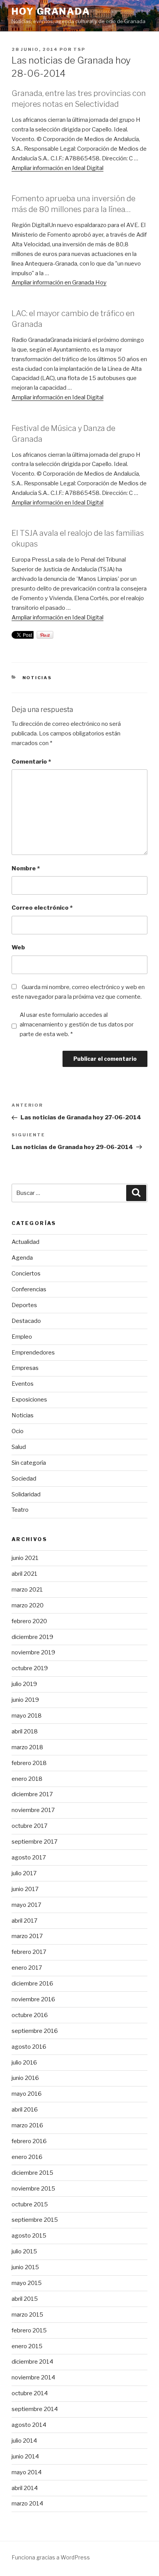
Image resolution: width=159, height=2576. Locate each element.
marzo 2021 (27, 1590)
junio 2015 (25, 2267)
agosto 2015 (29, 2236)
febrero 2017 (29, 1952)
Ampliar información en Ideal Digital (58, 168)
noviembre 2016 (33, 1999)
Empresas (25, 1368)
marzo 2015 (27, 2315)
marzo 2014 (27, 2504)
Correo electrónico (42, 908)
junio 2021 (25, 1558)
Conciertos (26, 1274)
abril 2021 (25, 1574)
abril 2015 (25, 2299)
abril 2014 (25, 2488)
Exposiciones (29, 1400)
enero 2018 (27, 1779)
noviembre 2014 (33, 2377)
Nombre (26, 868)
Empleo (22, 1337)
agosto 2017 (29, 1858)
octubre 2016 (30, 2015)
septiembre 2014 (35, 2409)
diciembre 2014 (32, 2362)
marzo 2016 (27, 2125)
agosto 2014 (29, 2425)
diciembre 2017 (32, 1794)
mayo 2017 (26, 1905)
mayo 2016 (27, 2094)
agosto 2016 (29, 2047)
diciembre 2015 (32, 2173)
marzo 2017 (27, 1936)
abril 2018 (25, 1731)
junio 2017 (25, 1889)
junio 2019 (25, 1700)
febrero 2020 (29, 1621)
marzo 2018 (27, 1747)
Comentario (31, 762)
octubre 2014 (30, 2393)
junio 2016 (25, 2078)
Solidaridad (26, 1494)
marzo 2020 (28, 1605)
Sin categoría (29, 1463)
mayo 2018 (27, 1716)
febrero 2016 (29, 2141)
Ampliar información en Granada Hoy (59, 283)
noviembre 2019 (33, 1652)
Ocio (18, 1431)
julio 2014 (24, 2441)
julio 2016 (24, 2063)
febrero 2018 (29, 1763)
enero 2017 (27, 1968)
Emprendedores (33, 1353)
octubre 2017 (30, 1826)
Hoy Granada (51, 11)
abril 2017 (25, 1921)
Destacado (26, 1321)
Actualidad (25, 1242)
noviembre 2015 (33, 2189)
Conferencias (29, 1289)
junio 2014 (25, 2457)
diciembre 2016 (32, 1984)
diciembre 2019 (32, 1637)
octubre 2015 (30, 2204)
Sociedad (24, 1479)
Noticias (37, 678)
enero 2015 (27, 2346)
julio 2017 (24, 1873)
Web (18, 947)
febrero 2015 (29, 2330)
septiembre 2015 (35, 2220)
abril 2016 (25, 2110)
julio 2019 (24, 1684)
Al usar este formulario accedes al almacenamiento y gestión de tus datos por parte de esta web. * (77, 1025)
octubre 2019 (30, 1668)
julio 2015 (24, 2251)
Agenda (22, 1258)
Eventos (23, 1384)
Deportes (24, 1305)
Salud (19, 1447)
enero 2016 (27, 2157)
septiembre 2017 (35, 1842)
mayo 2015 (27, 2283)
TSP (79, 49)
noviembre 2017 (33, 1810)
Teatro (20, 1510)
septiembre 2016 (35, 2031)
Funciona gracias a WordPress (51, 2557)
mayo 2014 (27, 2472)
